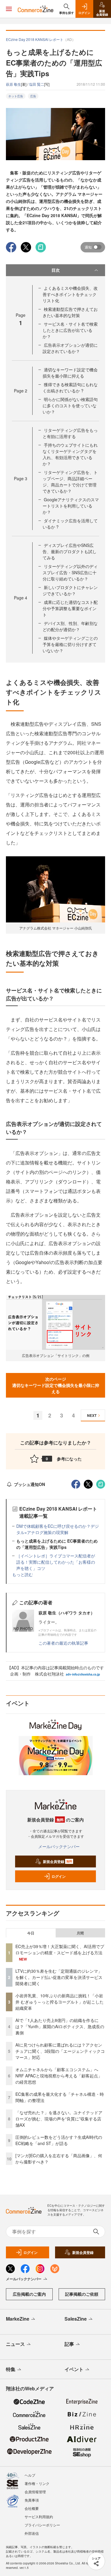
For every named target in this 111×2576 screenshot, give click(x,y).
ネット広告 (16, 96)
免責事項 (32, 2500)
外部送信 (32, 2533)
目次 (56, 270)
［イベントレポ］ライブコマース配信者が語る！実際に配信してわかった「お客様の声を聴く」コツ (56, 1562)
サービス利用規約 (39, 2517)
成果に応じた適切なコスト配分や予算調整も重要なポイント (70, 608)
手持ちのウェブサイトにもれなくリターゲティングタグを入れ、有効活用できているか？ (70, 454)
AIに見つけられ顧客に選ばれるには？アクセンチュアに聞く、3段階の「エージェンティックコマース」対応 (60, 2051)
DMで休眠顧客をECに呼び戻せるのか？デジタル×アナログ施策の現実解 (58, 1529)
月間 (80, 1933)
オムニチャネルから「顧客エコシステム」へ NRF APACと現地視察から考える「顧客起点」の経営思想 (59, 2076)
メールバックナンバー (59, 1846)
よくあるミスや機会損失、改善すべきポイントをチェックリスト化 (70, 294)
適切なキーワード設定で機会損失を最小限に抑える (70, 373)
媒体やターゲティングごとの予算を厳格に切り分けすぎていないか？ (70, 644)
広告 (33, 96)
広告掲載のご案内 (29, 2294)
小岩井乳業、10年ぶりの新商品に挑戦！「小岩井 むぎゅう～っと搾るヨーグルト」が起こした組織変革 (59, 2002)
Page (21, 391)
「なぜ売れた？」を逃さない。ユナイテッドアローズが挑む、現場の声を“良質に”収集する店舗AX (59, 2119)
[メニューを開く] (9, 9)
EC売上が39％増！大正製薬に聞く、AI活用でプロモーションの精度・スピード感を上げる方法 (60, 1949)
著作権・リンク (37, 2483)
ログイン (59, 1876)
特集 (11, 2369)
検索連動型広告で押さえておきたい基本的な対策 (70, 312)
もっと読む (22, 1574)
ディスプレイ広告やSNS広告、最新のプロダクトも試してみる (70, 551)
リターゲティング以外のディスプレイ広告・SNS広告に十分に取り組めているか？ (70, 572)
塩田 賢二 (37, 84)
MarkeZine (18, 2319)
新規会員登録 (58, 1861)
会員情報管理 (35, 2492)
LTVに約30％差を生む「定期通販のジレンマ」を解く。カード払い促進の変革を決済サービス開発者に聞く (59, 1977)
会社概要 (32, 2508)
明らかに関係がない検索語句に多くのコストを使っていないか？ (70, 405)
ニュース (15, 2344)
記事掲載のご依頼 (82, 2294)
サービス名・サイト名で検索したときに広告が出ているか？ (70, 330)
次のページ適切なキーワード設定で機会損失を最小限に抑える (56, 1385)
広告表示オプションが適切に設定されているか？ (70, 348)
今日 (31, 1933)
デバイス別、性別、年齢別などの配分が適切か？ (70, 626)
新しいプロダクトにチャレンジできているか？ (70, 590)
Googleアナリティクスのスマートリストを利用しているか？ (71, 506)
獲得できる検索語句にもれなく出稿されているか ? (70, 388)
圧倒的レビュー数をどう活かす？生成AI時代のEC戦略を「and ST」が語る (59, 2140)
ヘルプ (30, 2475)
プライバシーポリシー (42, 2525)
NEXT (92, 1415)
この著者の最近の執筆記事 (63, 1643)
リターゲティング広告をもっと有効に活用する (70, 433)
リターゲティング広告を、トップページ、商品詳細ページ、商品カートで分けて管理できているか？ (70, 482)
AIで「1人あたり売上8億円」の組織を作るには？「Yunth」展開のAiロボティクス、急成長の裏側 (60, 2026)
